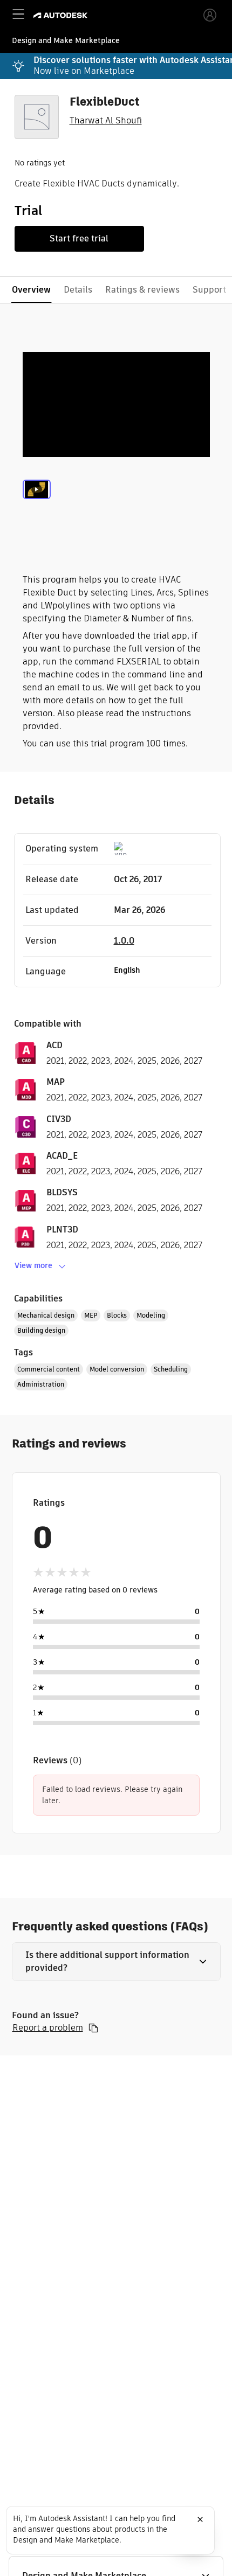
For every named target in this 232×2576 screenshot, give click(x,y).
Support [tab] (209, 290)
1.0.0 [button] (124, 941)
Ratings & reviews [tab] (142, 290)
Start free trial (79, 238)
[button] (116, 1962)
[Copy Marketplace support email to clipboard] (93, 2028)
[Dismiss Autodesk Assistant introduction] (200, 2519)
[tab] (37, 502)
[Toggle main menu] (18, 14)
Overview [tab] (31, 290)
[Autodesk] (62, 15)
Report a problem (48, 2028)
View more (33, 1265)
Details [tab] (78, 290)
